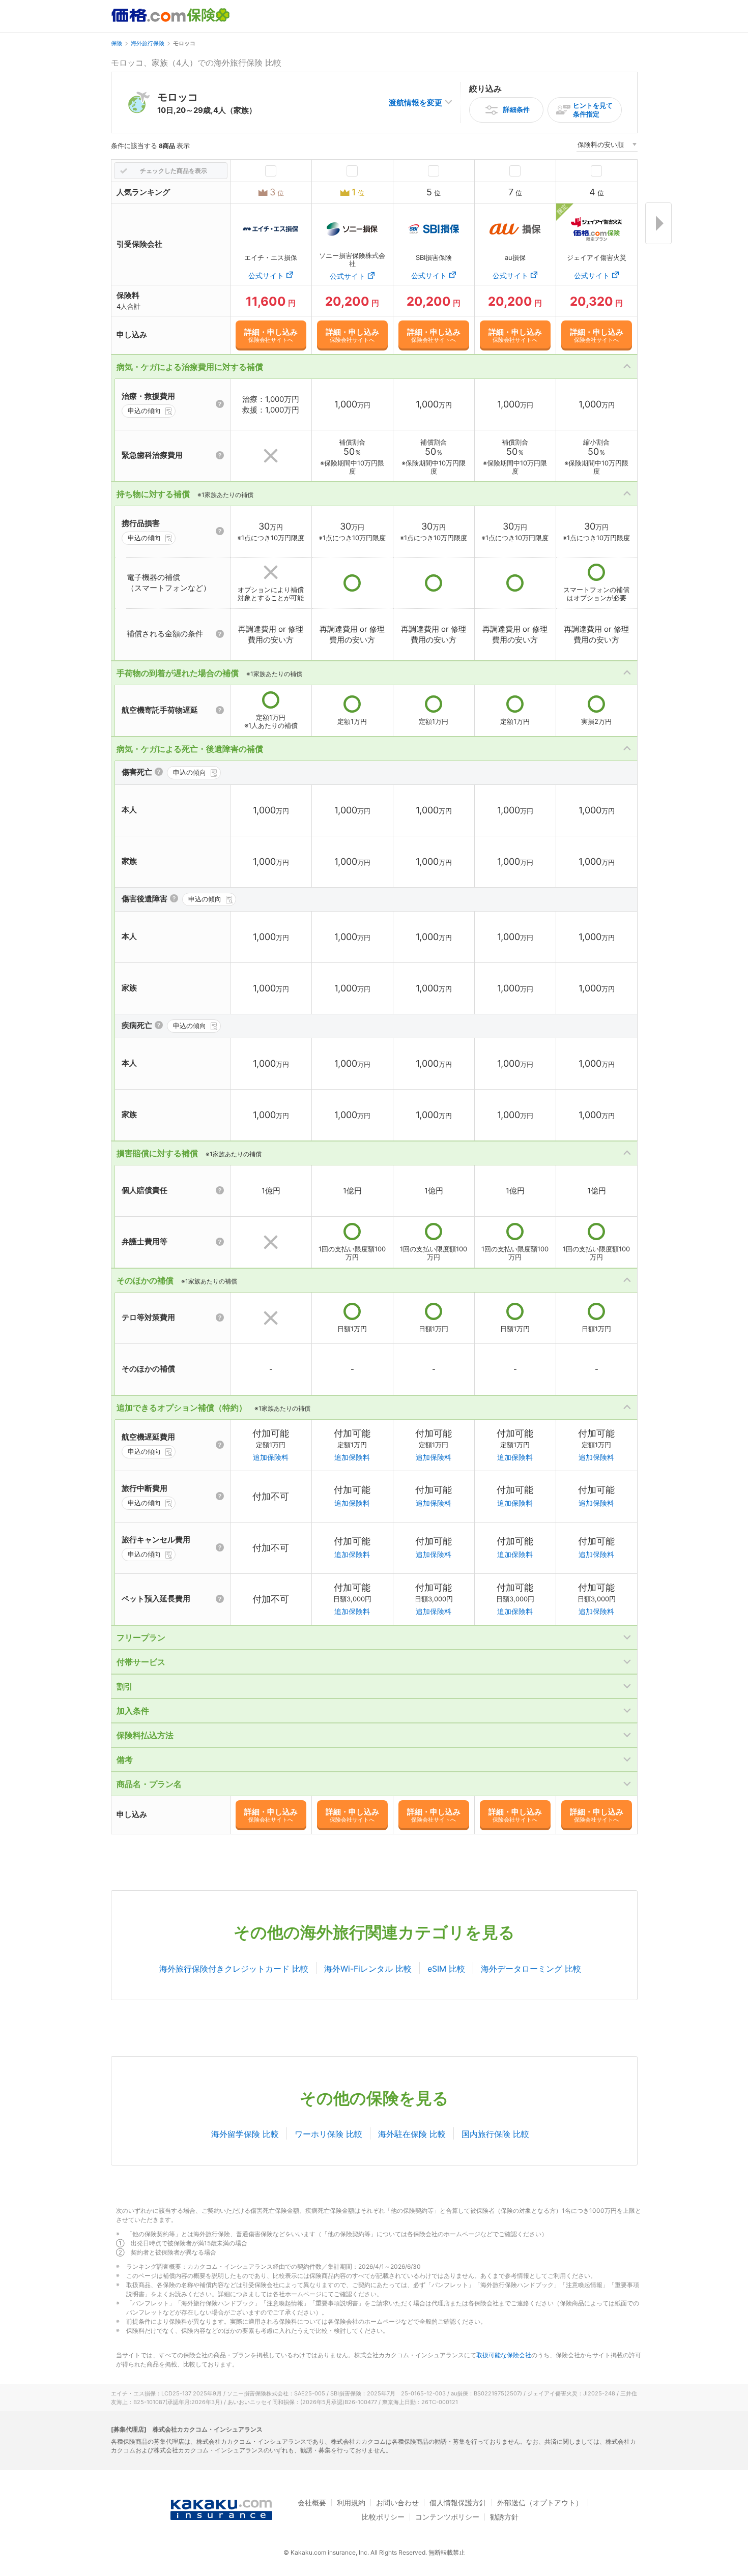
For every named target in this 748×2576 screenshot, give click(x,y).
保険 (117, 43)
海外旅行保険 (148, 43)
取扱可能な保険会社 (504, 2355)
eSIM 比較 (446, 1969)
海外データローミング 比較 (531, 1969)
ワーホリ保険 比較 (328, 2134)
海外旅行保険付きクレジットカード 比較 (234, 1969)
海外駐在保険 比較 (412, 2134)
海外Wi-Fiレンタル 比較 (368, 1969)
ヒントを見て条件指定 (593, 110)
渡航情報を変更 (415, 103)
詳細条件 (516, 109)
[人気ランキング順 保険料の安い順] (607, 146)
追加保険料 (271, 1457)
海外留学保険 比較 (245, 2134)
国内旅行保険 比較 (495, 2134)
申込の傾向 (144, 411)
